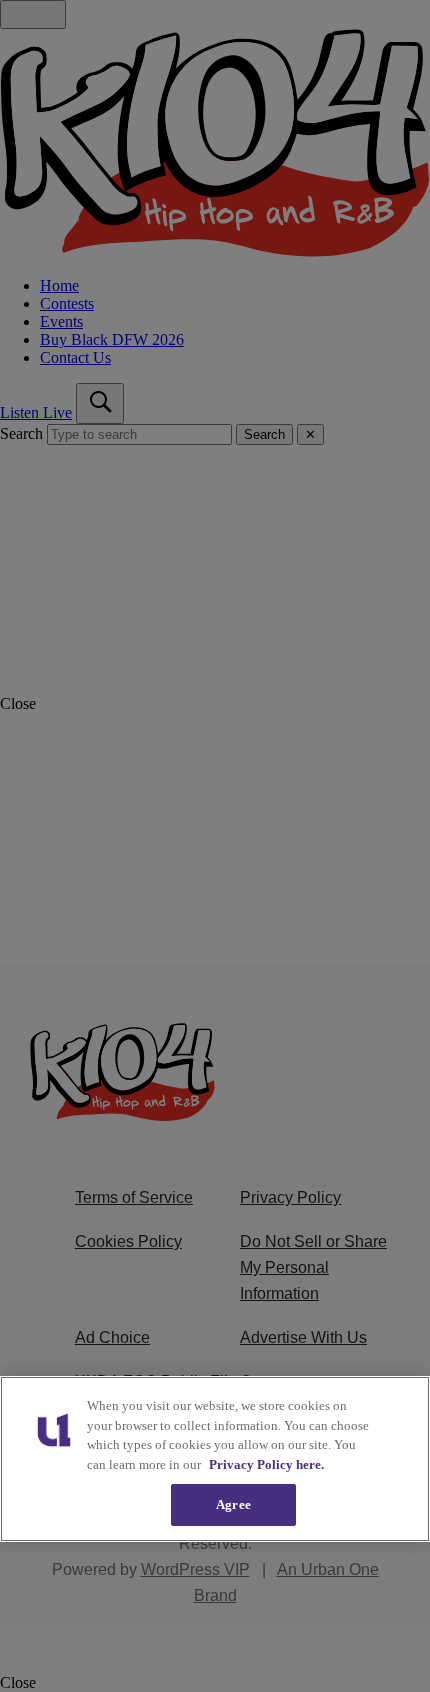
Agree (233, 1504)
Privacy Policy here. (266, 1464)
